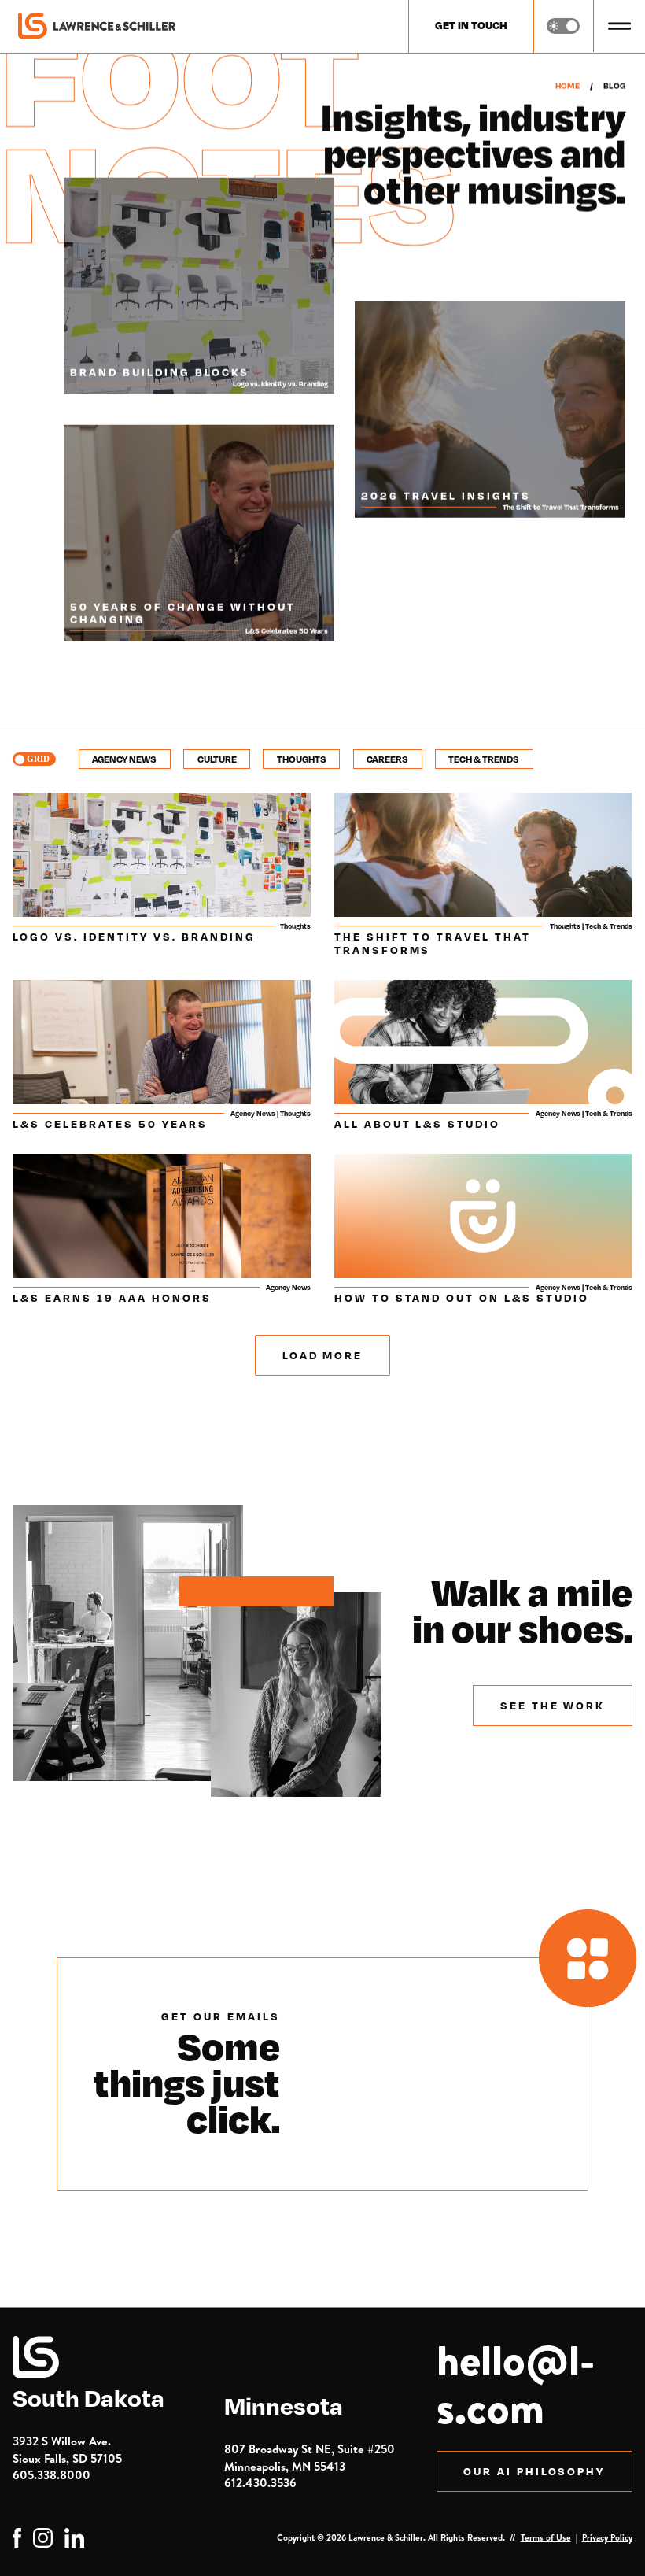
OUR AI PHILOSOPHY (534, 2471)
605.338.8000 (52, 2475)
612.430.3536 (260, 2483)
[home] (97, 26)
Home (568, 86)
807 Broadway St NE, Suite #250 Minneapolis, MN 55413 (310, 2457)
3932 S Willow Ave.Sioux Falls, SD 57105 (67, 2449)
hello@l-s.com (516, 2384)
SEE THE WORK (553, 1705)
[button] (619, 26)
